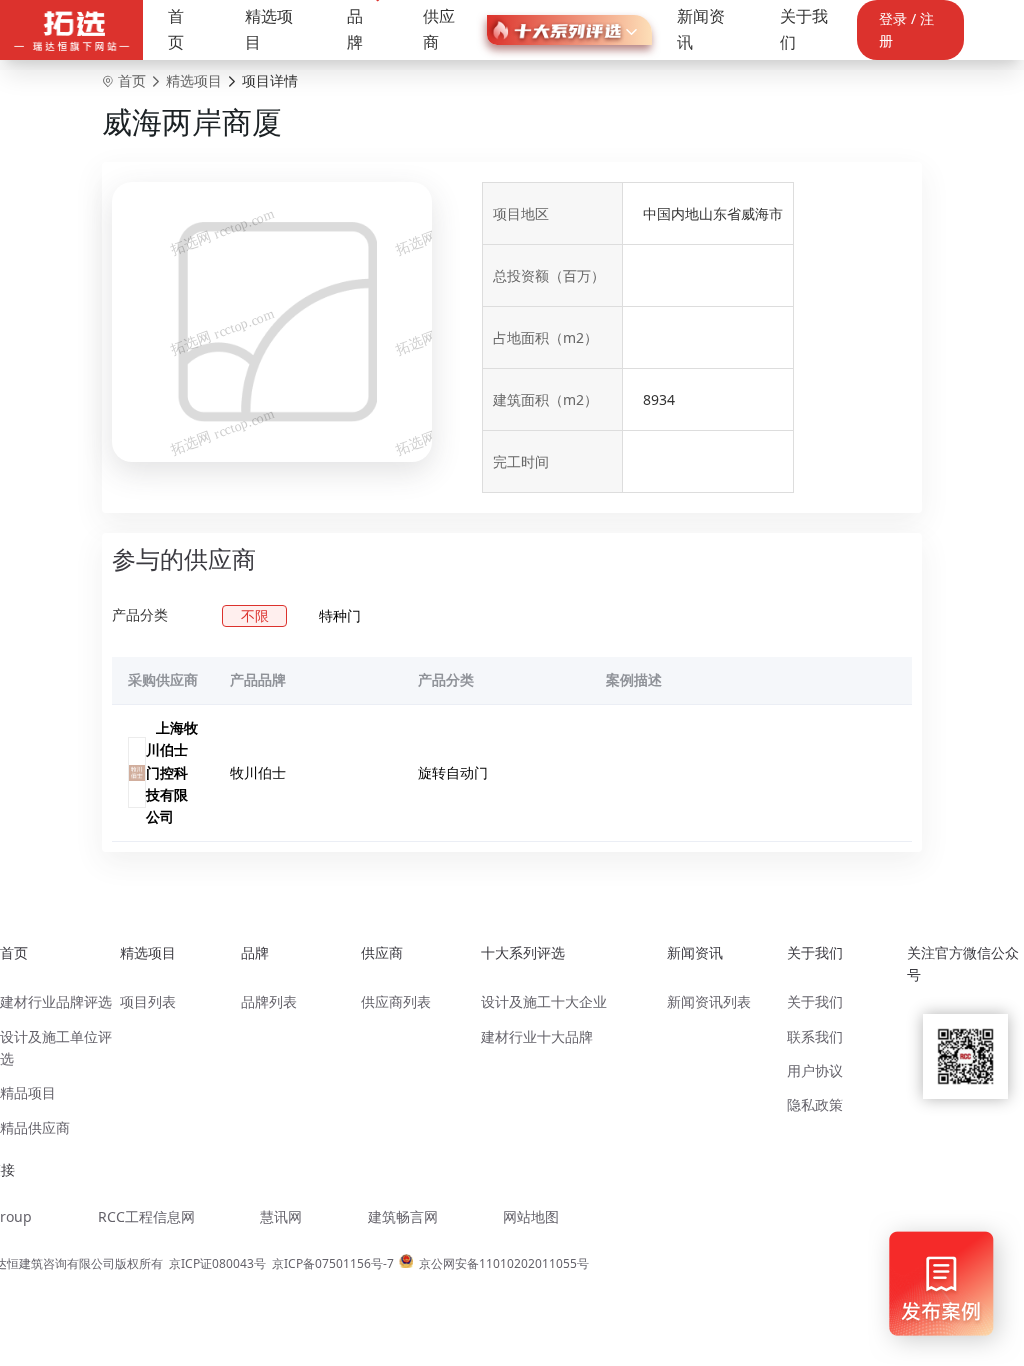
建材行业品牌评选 (56, 1001)
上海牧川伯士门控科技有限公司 (172, 772)
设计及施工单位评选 (56, 1047)
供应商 (439, 29)
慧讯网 (281, 1216)
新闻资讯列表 (709, 1001)
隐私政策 (815, 1104)
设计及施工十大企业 (544, 1001)
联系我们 (815, 1036)
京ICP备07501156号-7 (333, 1263)
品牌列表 (269, 1001)
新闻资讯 (701, 29)
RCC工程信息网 (146, 1216)
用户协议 (815, 1070)
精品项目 (28, 1092)
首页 (176, 29)
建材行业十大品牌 (537, 1036)
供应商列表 (396, 1001)
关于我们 (804, 29)
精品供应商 (35, 1127)
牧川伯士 (258, 772)
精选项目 (269, 29)
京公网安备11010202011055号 (504, 1263)
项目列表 (148, 1001)
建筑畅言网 (403, 1216)
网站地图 (531, 1216)
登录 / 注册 (906, 29)
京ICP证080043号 (217, 1263)
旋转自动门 (453, 772)
